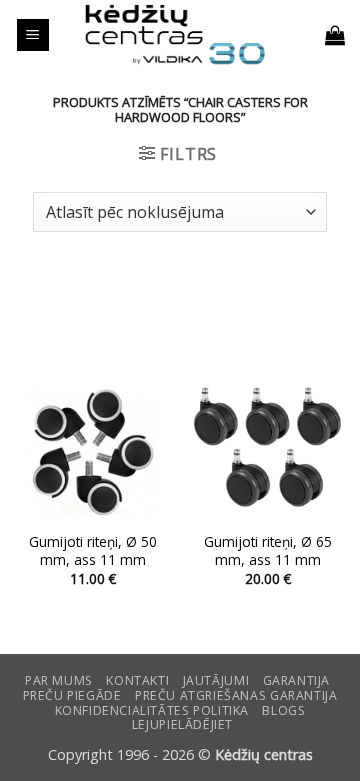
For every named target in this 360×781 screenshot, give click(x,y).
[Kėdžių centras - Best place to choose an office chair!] (175, 35)
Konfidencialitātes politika (152, 710)
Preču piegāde (72, 695)
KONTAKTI (137, 680)
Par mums (59, 680)
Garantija (297, 680)
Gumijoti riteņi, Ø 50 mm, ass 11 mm (93, 550)
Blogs (283, 710)
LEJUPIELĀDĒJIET (182, 724)
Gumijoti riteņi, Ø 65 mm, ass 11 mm (268, 550)
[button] (33, 35)
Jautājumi (216, 680)
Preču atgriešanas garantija (236, 695)
